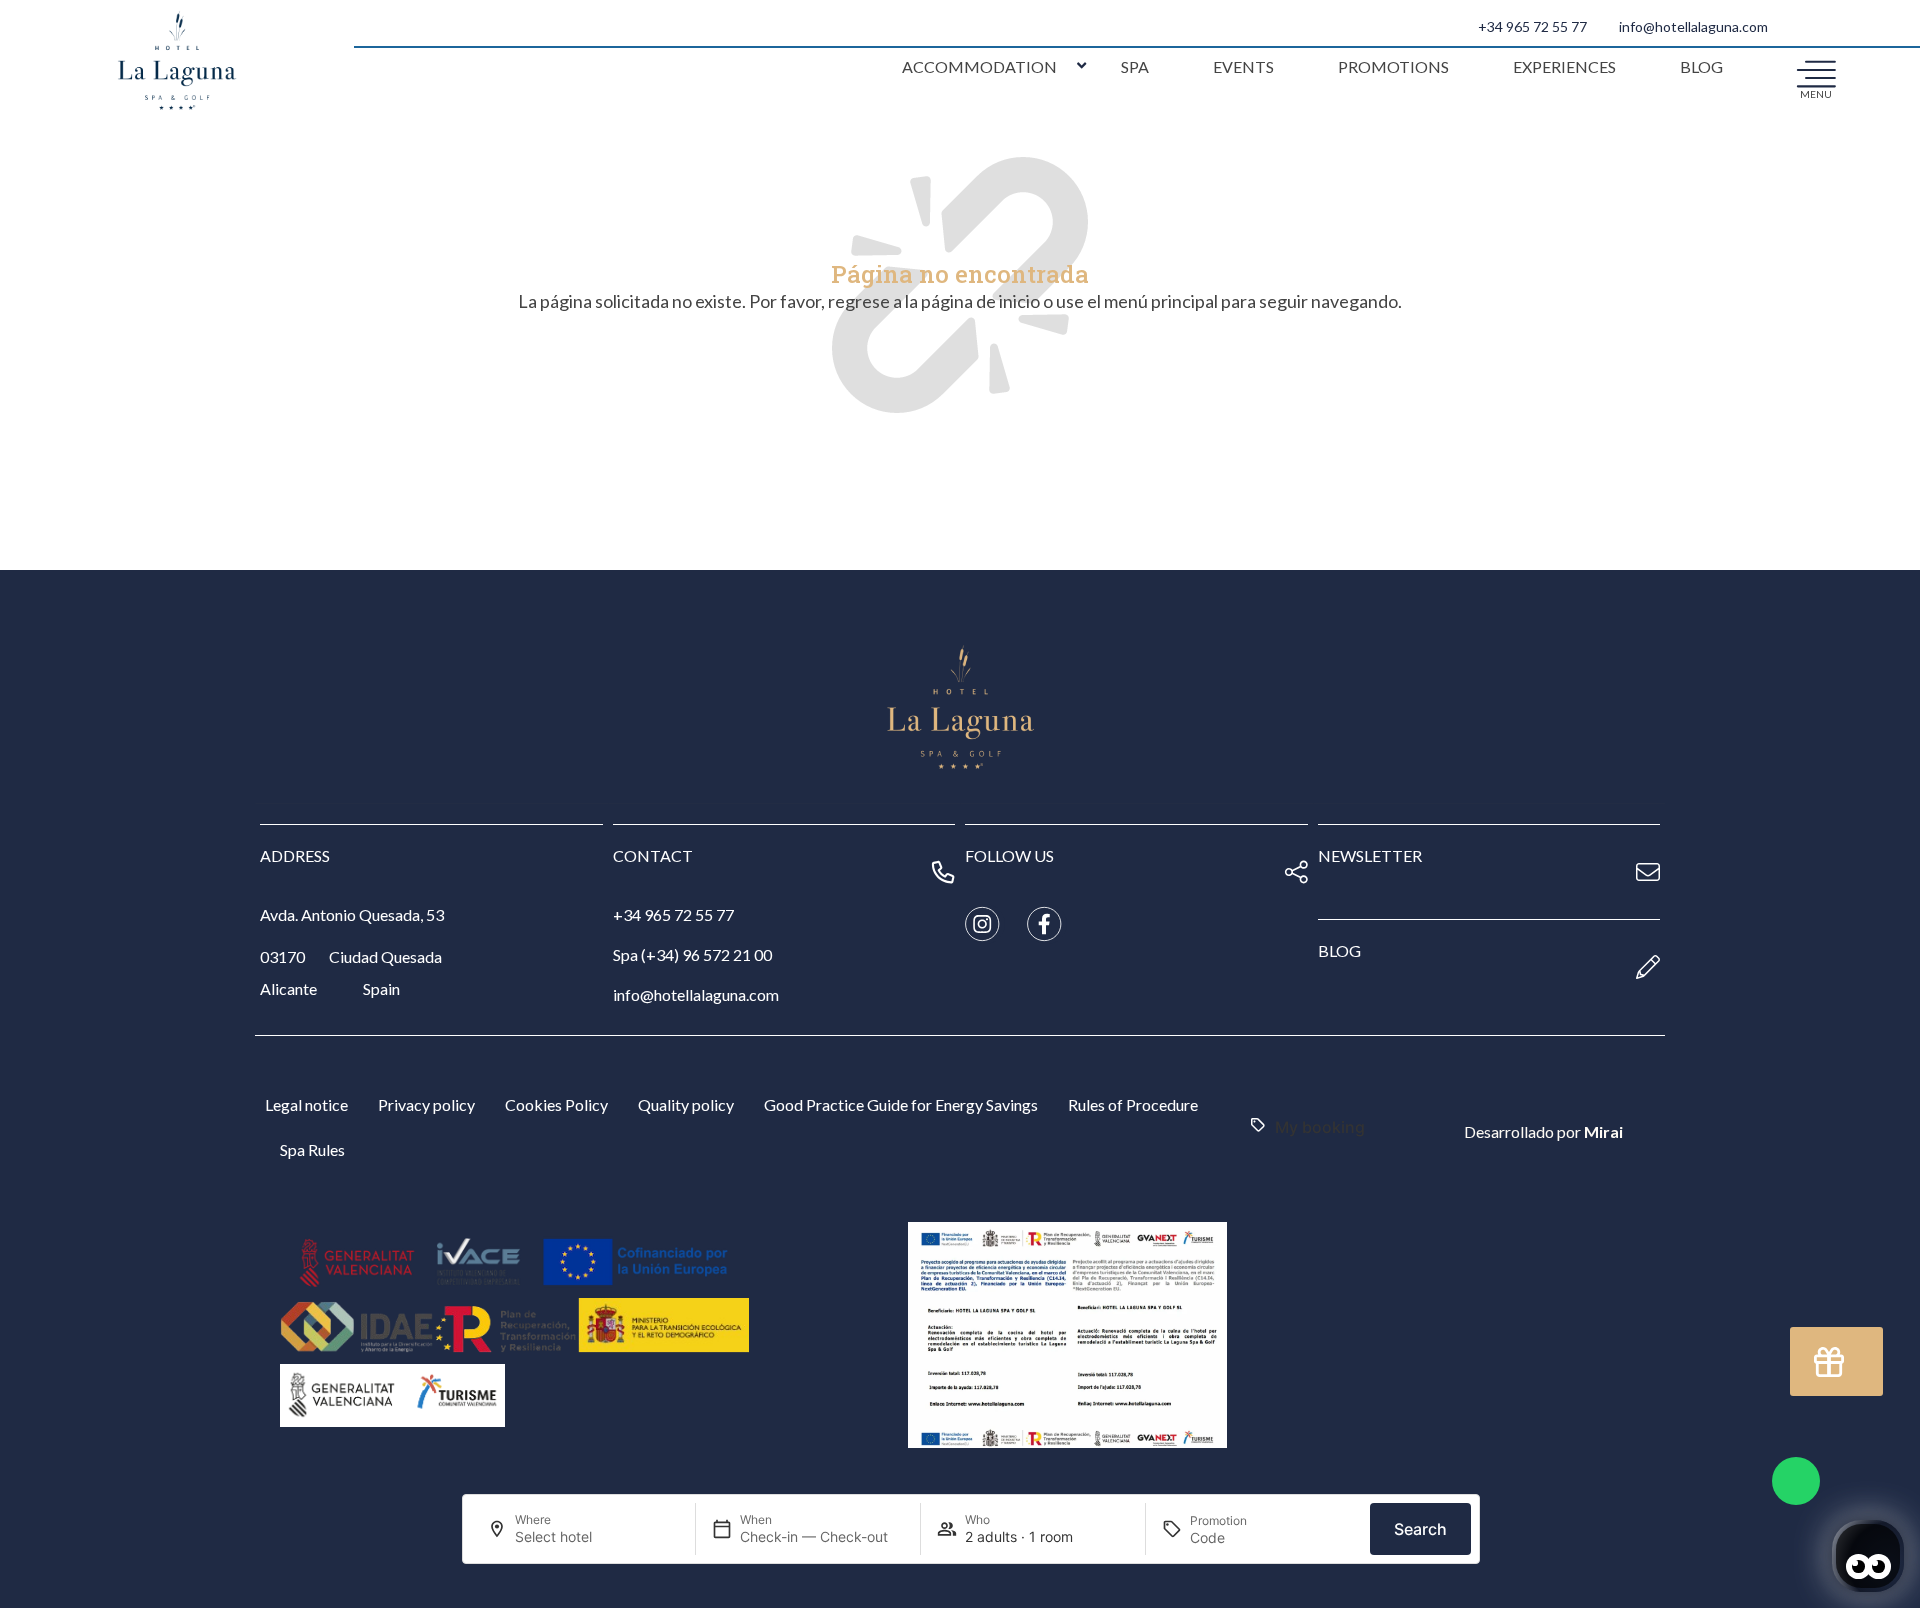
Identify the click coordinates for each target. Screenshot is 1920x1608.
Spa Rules (312, 1149)
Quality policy (686, 1104)
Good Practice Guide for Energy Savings (901, 1104)
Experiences (1564, 66)
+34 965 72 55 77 (1532, 26)
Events (1243, 66)
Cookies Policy (556, 1104)
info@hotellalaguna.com (1693, 26)
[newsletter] (1648, 872)
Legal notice (306, 1104)
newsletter (1370, 855)
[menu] (1816, 73)
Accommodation (979, 66)
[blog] (1648, 967)
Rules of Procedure (1133, 1104)
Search (1420, 1529)
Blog (1701, 66)
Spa (1135, 66)
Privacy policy (426, 1104)
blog (1339, 950)
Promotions (1393, 66)
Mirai (1603, 1131)
